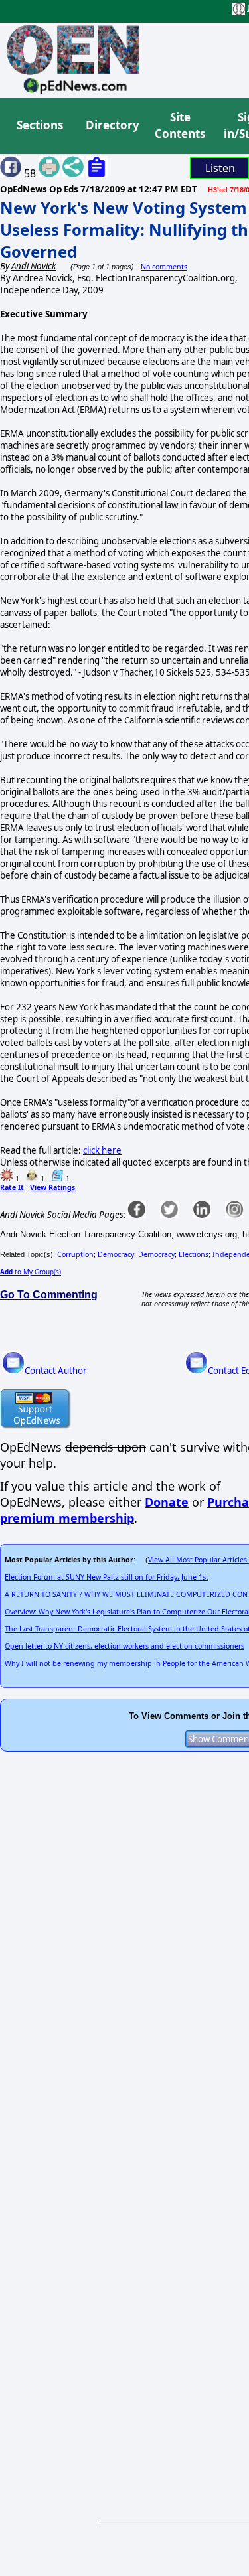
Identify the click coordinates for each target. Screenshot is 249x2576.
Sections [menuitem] (40, 125)
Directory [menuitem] (112, 125)
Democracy (116, 1254)
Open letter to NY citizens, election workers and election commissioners (124, 1646)
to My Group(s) (31, 1272)
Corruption (75, 1254)
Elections (194, 1254)
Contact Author (56, 1371)
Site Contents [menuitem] (180, 126)
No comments (164, 267)
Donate (167, 1502)
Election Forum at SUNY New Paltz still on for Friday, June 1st (107, 1577)
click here (102, 1150)
